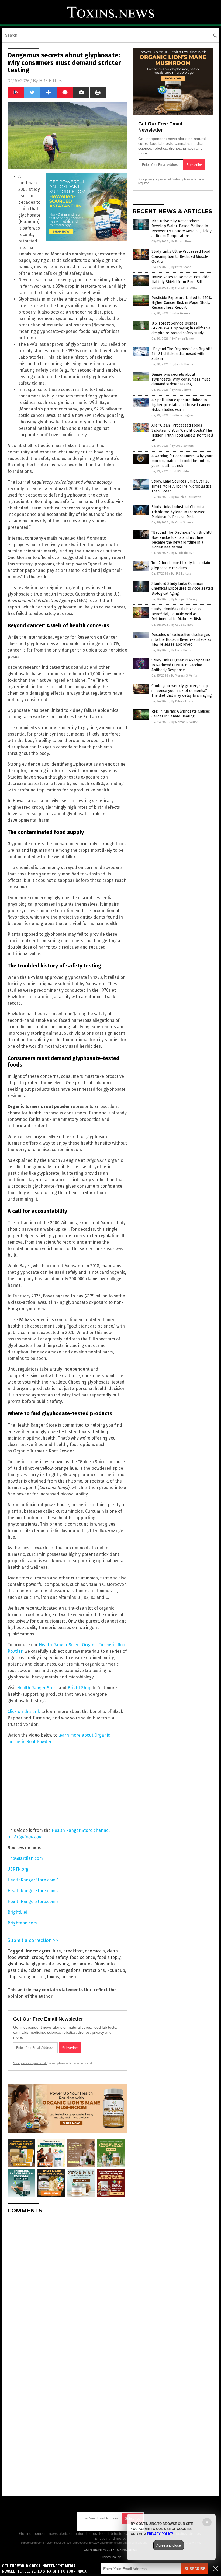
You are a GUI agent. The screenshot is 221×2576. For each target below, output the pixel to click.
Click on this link (24, 1711)
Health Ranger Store (37, 1688)
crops (37, 1957)
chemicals (95, 1951)
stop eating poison (26, 1977)
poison (35, 1970)
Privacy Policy (110, 2557)
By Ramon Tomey (183, 339)
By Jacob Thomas (183, 364)
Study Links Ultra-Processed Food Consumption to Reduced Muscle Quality (181, 256)
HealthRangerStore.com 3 (33, 1901)
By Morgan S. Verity (184, 288)
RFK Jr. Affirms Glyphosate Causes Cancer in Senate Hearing (181, 714)
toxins (53, 1977)
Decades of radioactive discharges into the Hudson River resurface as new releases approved (181, 640)
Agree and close (169, 2545)
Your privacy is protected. (30, 2063)
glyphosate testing (50, 1964)
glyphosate (19, 1964)
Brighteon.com (22, 1923)
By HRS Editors (182, 390)
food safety (56, 1957)
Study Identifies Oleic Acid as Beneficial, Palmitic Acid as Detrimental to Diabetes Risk (176, 614)
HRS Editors (51, 81)
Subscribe (195, 2569)
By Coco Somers (183, 446)
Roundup (116, 1970)
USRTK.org (18, 1869)
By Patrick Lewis (182, 701)
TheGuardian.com (25, 1858)
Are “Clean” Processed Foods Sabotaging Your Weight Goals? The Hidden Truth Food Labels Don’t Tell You (182, 433)
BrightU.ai (17, 1912)
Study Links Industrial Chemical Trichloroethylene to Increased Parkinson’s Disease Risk (179, 512)
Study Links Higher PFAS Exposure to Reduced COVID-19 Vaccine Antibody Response (181, 665)
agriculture (50, 1951)
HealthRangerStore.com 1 (33, 1880)
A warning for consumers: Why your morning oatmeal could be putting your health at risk (182, 461)
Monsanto (105, 1964)
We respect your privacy (83, 2543)
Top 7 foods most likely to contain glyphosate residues (181, 565)
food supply (109, 1957)
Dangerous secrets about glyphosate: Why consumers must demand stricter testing (181, 379)
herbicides (82, 1964)
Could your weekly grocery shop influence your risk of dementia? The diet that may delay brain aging (182, 691)
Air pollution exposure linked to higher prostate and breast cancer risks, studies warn (181, 405)
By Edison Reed (182, 242)
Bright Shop (80, 1688)
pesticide (17, 1970)
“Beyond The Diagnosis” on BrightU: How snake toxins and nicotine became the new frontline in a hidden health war (182, 540)
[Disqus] (67, 2285)
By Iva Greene (181, 313)
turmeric (70, 1977)
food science (82, 1957)
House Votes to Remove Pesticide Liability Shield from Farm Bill (180, 279)
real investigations (62, 1970)
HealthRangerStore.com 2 (33, 1891)
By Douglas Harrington (186, 497)
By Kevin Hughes (183, 415)
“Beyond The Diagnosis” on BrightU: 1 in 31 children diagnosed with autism (182, 354)
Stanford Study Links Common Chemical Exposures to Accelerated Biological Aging (182, 588)
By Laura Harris (181, 650)
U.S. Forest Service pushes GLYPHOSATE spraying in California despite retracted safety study (181, 328)
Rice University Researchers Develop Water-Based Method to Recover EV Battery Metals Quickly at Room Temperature (182, 228)
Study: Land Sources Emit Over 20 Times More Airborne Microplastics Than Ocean (182, 486)
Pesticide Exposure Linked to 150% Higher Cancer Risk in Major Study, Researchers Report (182, 303)
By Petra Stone (181, 267)
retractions (94, 1970)
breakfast (73, 1951)
